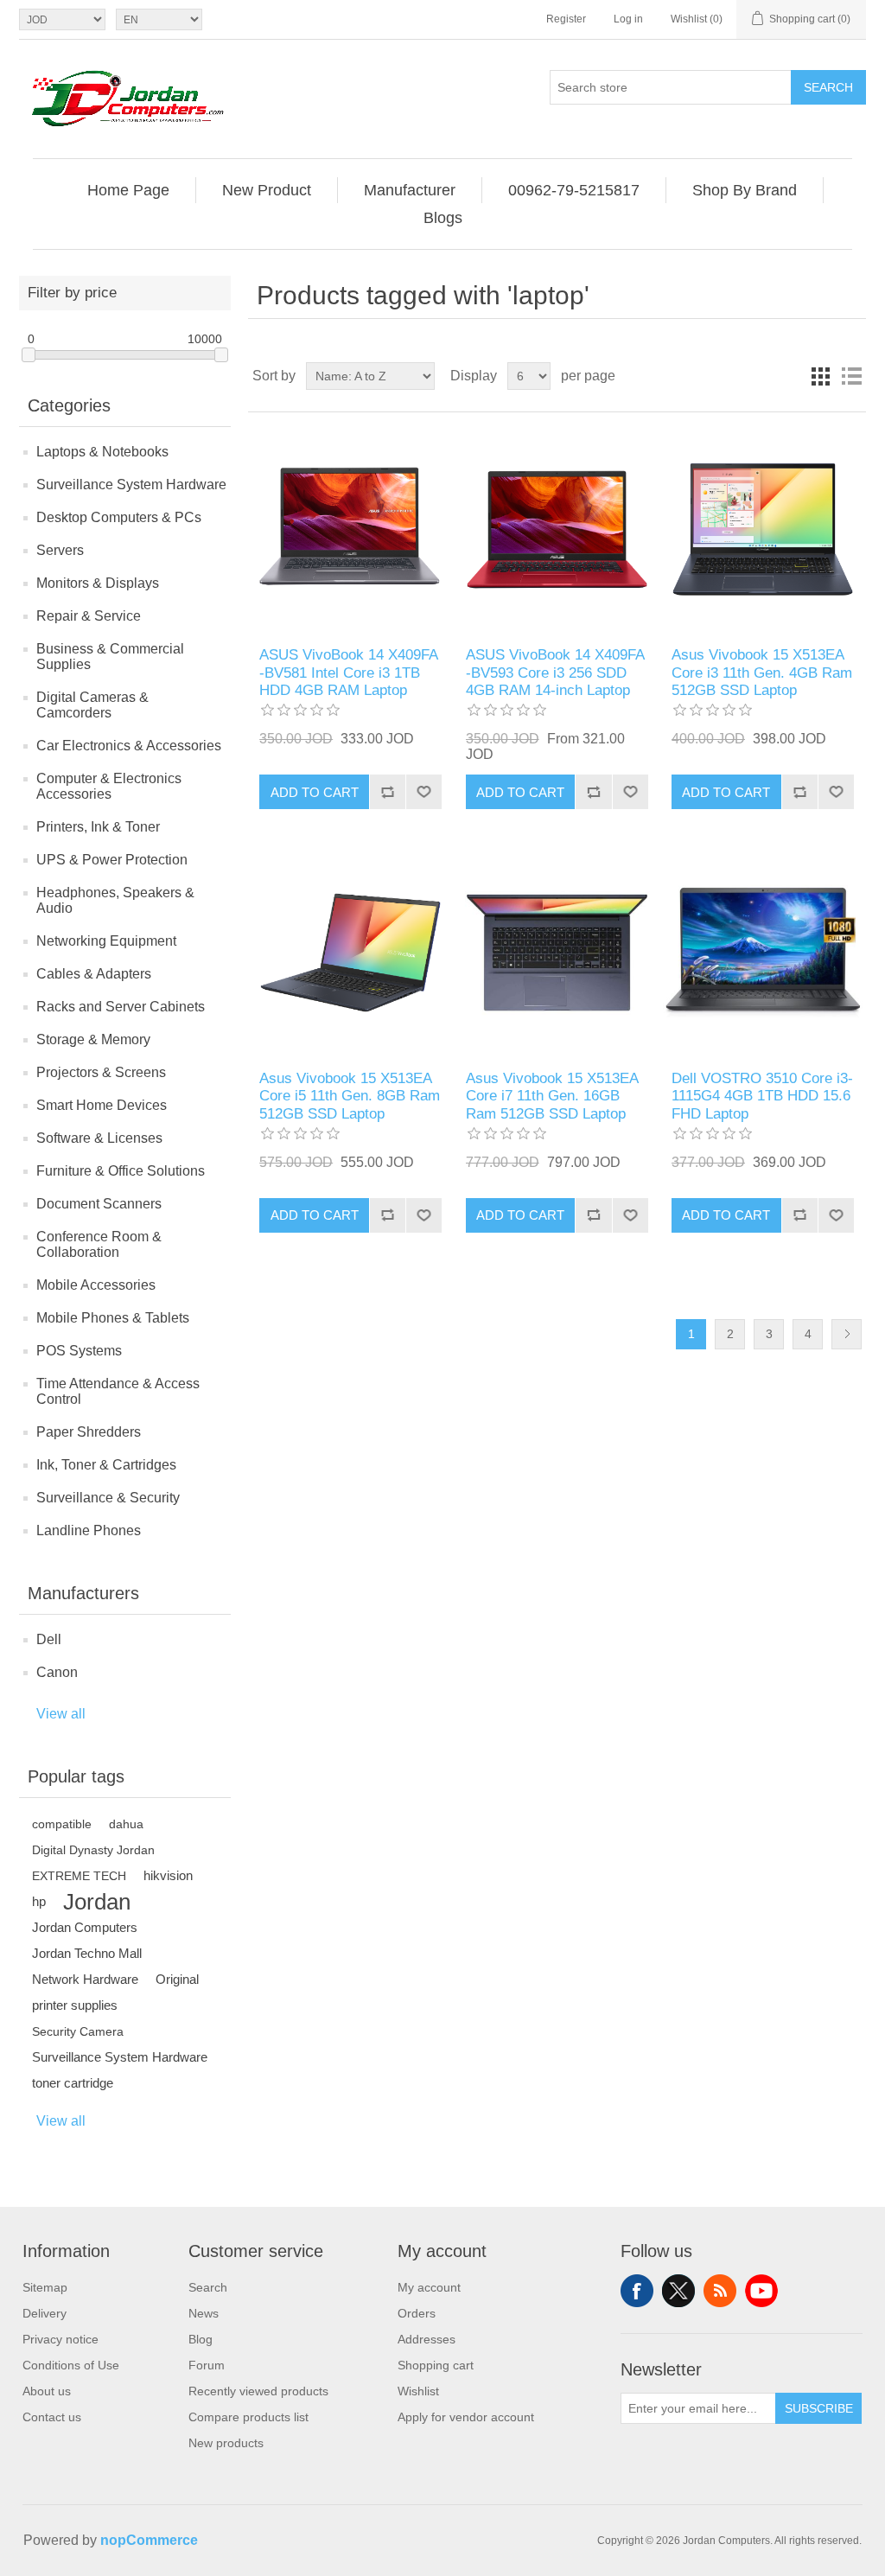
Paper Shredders (89, 1432)
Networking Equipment (106, 941)
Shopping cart (436, 2365)
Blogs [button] (443, 218)
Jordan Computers (85, 1927)
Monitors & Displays (98, 583)
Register (566, 19)
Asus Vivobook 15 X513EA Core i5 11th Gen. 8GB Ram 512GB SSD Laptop (350, 1096)
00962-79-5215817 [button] (574, 190)
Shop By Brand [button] (745, 190)
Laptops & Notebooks (102, 452)
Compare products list (248, 2417)
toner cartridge (73, 2083)
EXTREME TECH (79, 1876)
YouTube (761, 2291)
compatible (62, 1824)
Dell (49, 1639)
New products (226, 2443)
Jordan (97, 1902)
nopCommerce (149, 2540)
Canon (57, 1672)
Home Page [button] (128, 190)
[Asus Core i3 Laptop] (557, 529)
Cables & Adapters (94, 974)
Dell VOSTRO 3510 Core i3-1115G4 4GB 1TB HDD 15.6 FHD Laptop (762, 1096)
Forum (207, 2365)
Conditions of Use (71, 2365)
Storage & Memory (93, 1039)
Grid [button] (820, 376)
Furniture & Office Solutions (121, 1171)
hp (39, 1901)
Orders (417, 2313)
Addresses (427, 2339)
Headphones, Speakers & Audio (115, 900)
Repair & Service (89, 616)
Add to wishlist (423, 792)
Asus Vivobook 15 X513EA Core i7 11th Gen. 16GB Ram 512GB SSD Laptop (552, 1096)
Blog (201, 2339)
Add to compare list (387, 792)
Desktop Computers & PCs (119, 517)
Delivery (45, 2313)
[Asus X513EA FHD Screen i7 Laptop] (557, 952)
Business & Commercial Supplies (110, 657)
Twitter (678, 2291)
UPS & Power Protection (112, 860)
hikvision (168, 1875)
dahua (126, 1824)
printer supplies (75, 2005)
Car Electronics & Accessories (129, 746)
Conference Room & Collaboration (99, 1244)
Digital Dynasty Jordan (93, 1850)
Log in (628, 19)
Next (847, 1334)
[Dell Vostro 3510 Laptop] (763, 952)
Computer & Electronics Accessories (109, 786)
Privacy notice (60, 2339)
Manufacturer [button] (410, 190)
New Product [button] (267, 190)
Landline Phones (89, 1530)
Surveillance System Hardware (131, 485)
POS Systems (79, 1351)
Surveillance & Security (108, 1498)
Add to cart (315, 792)
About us (47, 2391)
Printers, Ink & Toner (98, 827)
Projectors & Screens (101, 1072)
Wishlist (418, 2391)
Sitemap (45, 2287)
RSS (720, 2291)
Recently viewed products (258, 2391)
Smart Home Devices (102, 1105)
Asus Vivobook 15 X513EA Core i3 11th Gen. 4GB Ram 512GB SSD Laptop (762, 673)
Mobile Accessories (96, 1285)
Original (177, 1979)
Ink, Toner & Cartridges (106, 1465)
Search (828, 87)
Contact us (52, 2417)
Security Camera (78, 2031)
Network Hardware (85, 1979)
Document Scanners (99, 1204)
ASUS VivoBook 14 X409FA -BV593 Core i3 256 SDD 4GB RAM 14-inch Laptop (555, 673)
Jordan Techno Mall (87, 1953)
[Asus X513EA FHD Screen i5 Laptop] (350, 952)
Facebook (637, 2291)
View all (61, 1714)
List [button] (851, 376)
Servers (60, 550)
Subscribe (819, 2408)
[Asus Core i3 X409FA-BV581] (350, 529)
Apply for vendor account (466, 2417)
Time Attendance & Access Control (118, 1391)
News (204, 2313)
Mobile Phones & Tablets (113, 1318)
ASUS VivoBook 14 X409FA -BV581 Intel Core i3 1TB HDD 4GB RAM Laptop (348, 673)
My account (429, 2287)
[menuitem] (129, 190)
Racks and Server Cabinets (121, 1007)
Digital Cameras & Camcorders (92, 705)
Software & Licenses (99, 1138)
